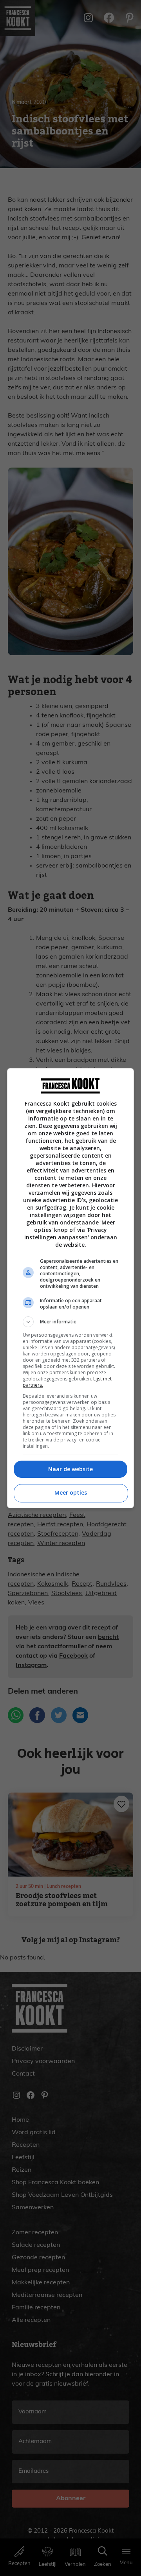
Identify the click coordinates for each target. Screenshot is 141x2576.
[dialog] (70, 1288)
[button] (70, 1322)
